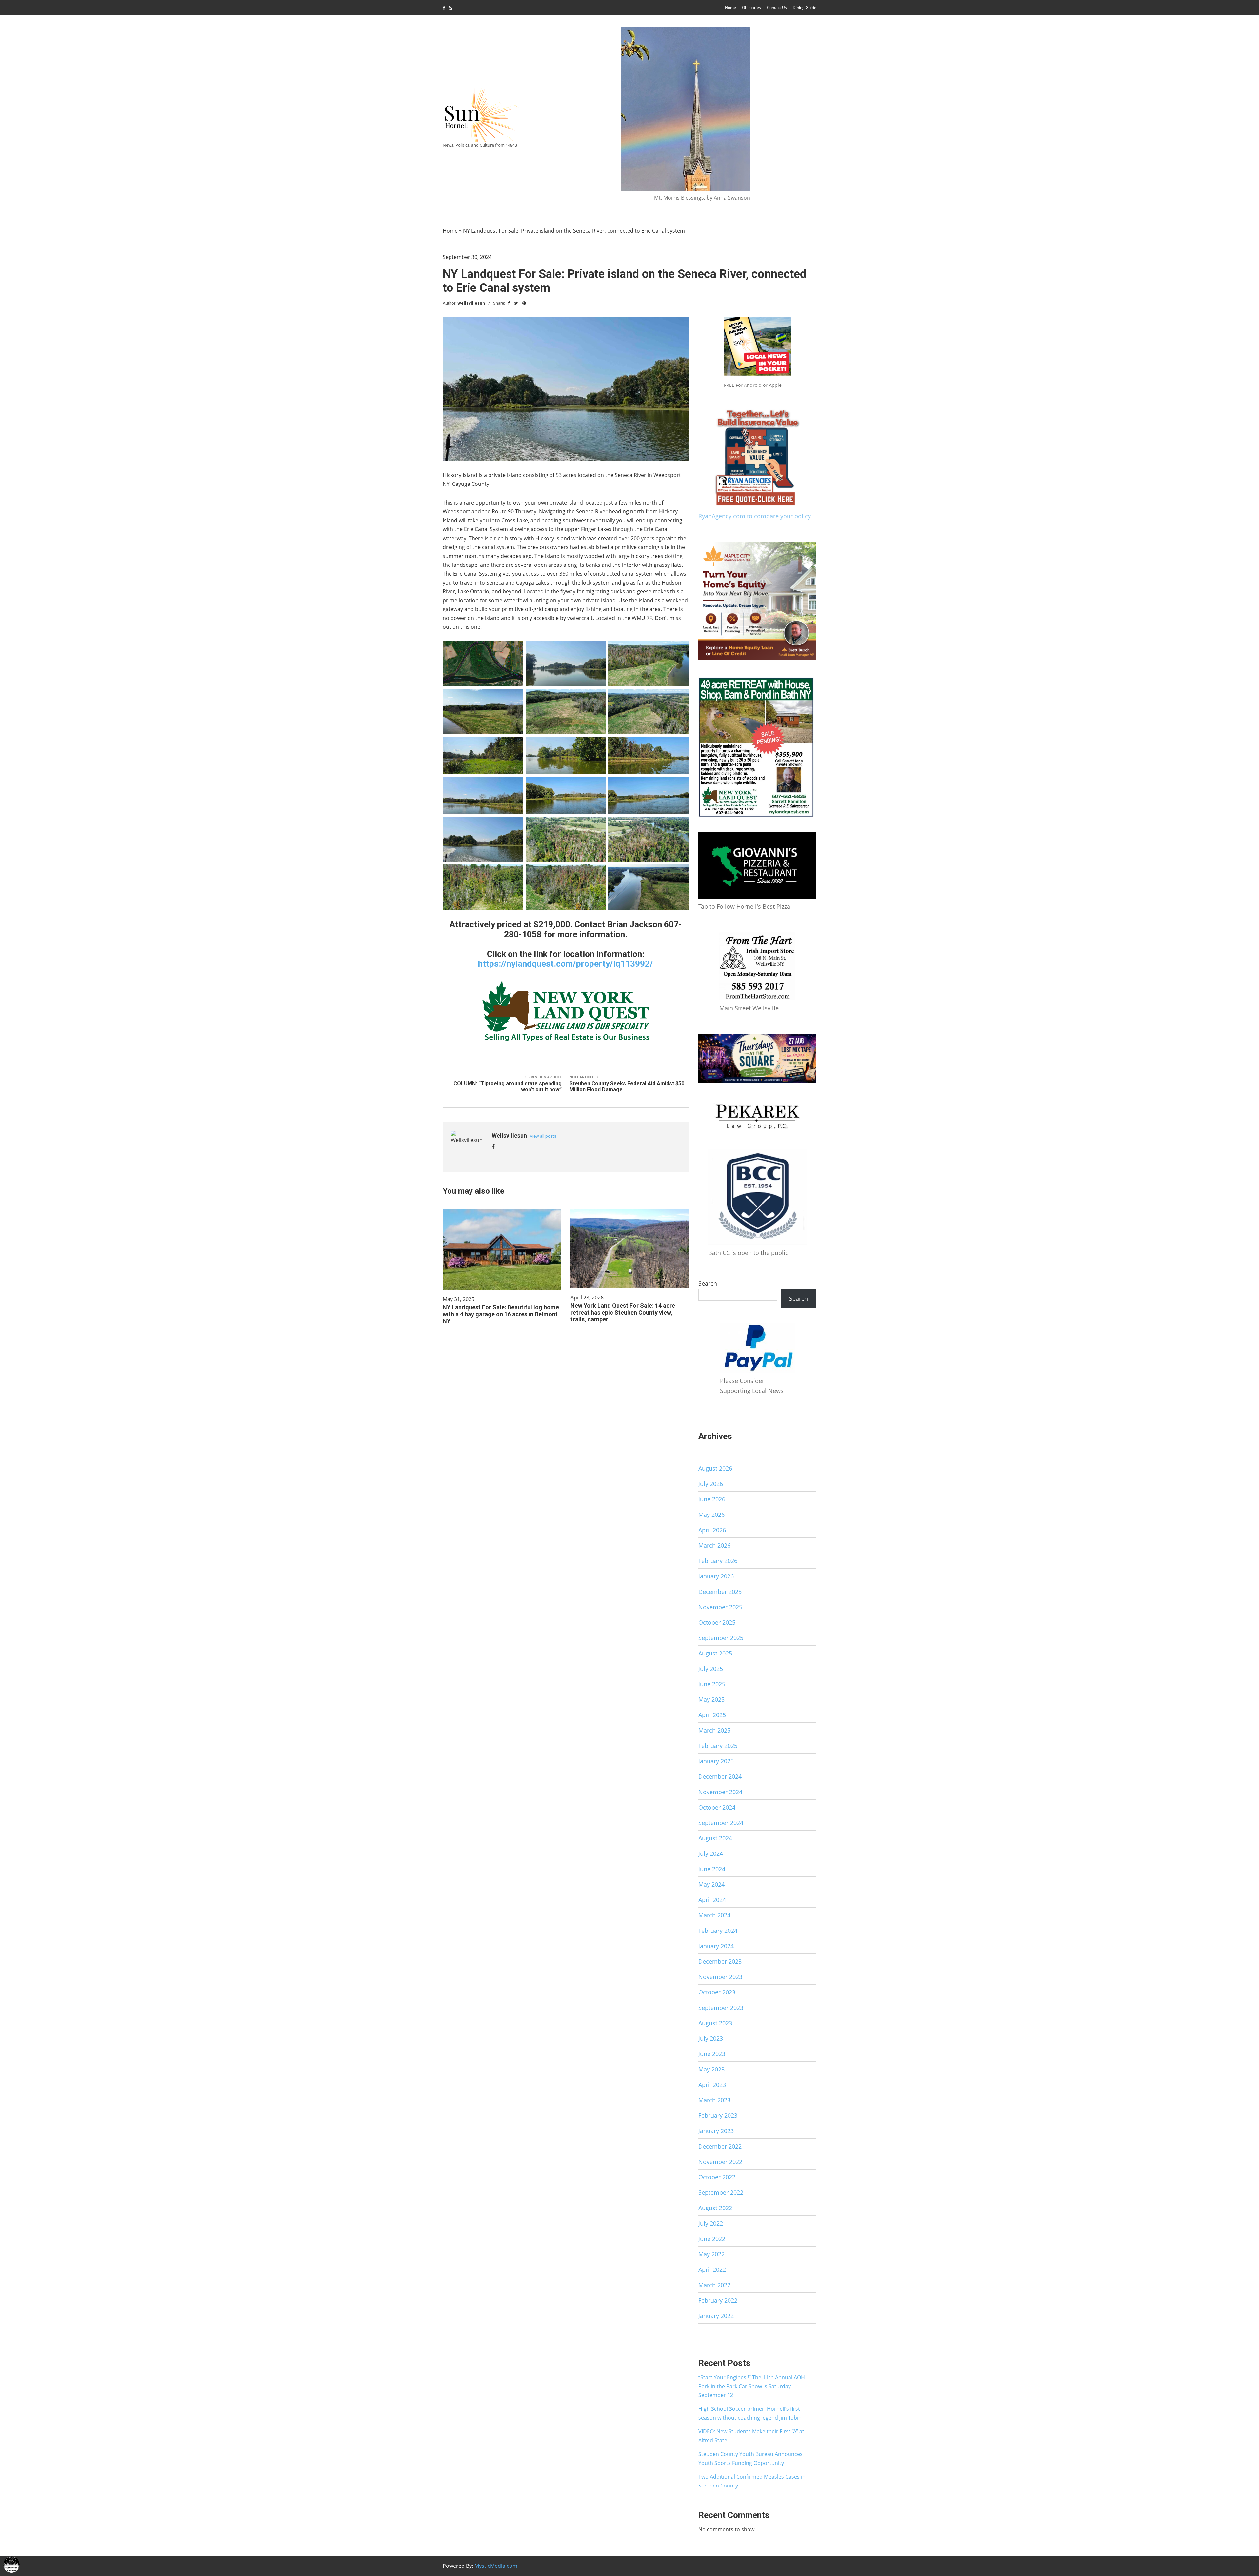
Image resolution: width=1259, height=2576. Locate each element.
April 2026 (712, 1530)
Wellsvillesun (471, 303)
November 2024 (720, 1792)
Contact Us (777, 7)
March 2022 (714, 2285)
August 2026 (715, 1468)
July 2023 (711, 2038)
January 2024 (716, 1946)
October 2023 (717, 1992)
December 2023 (720, 1961)
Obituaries (751, 7)
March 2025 (714, 1730)
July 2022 (711, 2223)
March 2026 (714, 1545)
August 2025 (715, 1653)
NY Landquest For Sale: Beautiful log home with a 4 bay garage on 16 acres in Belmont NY (501, 1314)
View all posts (543, 1136)
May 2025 (711, 1699)
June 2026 (712, 1499)
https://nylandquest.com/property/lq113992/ (566, 964)
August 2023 (715, 2023)
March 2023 (714, 2100)
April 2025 (712, 1715)
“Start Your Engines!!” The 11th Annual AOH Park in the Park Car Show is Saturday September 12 (752, 2386)
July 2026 (711, 1484)
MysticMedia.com (496, 2566)
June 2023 (712, 2054)
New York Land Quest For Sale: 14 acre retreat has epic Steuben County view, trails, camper (623, 1312)
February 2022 (718, 2300)
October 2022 (717, 2177)
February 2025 (718, 1746)
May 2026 (711, 1515)
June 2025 (712, 1684)
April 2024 (712, 1900)
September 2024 (721, 1823)
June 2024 (712, 1869)
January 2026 (716, 1576)
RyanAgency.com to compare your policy (755, 516)
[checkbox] (11, 2565)
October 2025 (717, 1622)
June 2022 (712, 2239)
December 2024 (720, 1776)
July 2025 (711, 1669)
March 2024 (714, 1915)
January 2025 (716, 1761)
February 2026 (718, 1561)
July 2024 (711, 1853)
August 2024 (715, 1838)
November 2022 (720, 2162)
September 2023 (721, 2008)
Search (708, 1283)
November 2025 (720, 1607)
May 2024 (711, 1884)
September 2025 (721, 1638)
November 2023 (720, 1977)
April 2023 (712, 2085)
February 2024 (718, 1931)
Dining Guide (805, 7)
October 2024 (717, 1807)
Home (730, 7)
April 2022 (712, 2269)
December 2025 (720, 1592)
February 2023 (718, 2115)
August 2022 (715, 2208)
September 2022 (721, 2192)
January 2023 (716, 2131)
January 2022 (716, 2316)
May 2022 (711, 2254)
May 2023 (711, 2069)
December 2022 (720, 2146)
